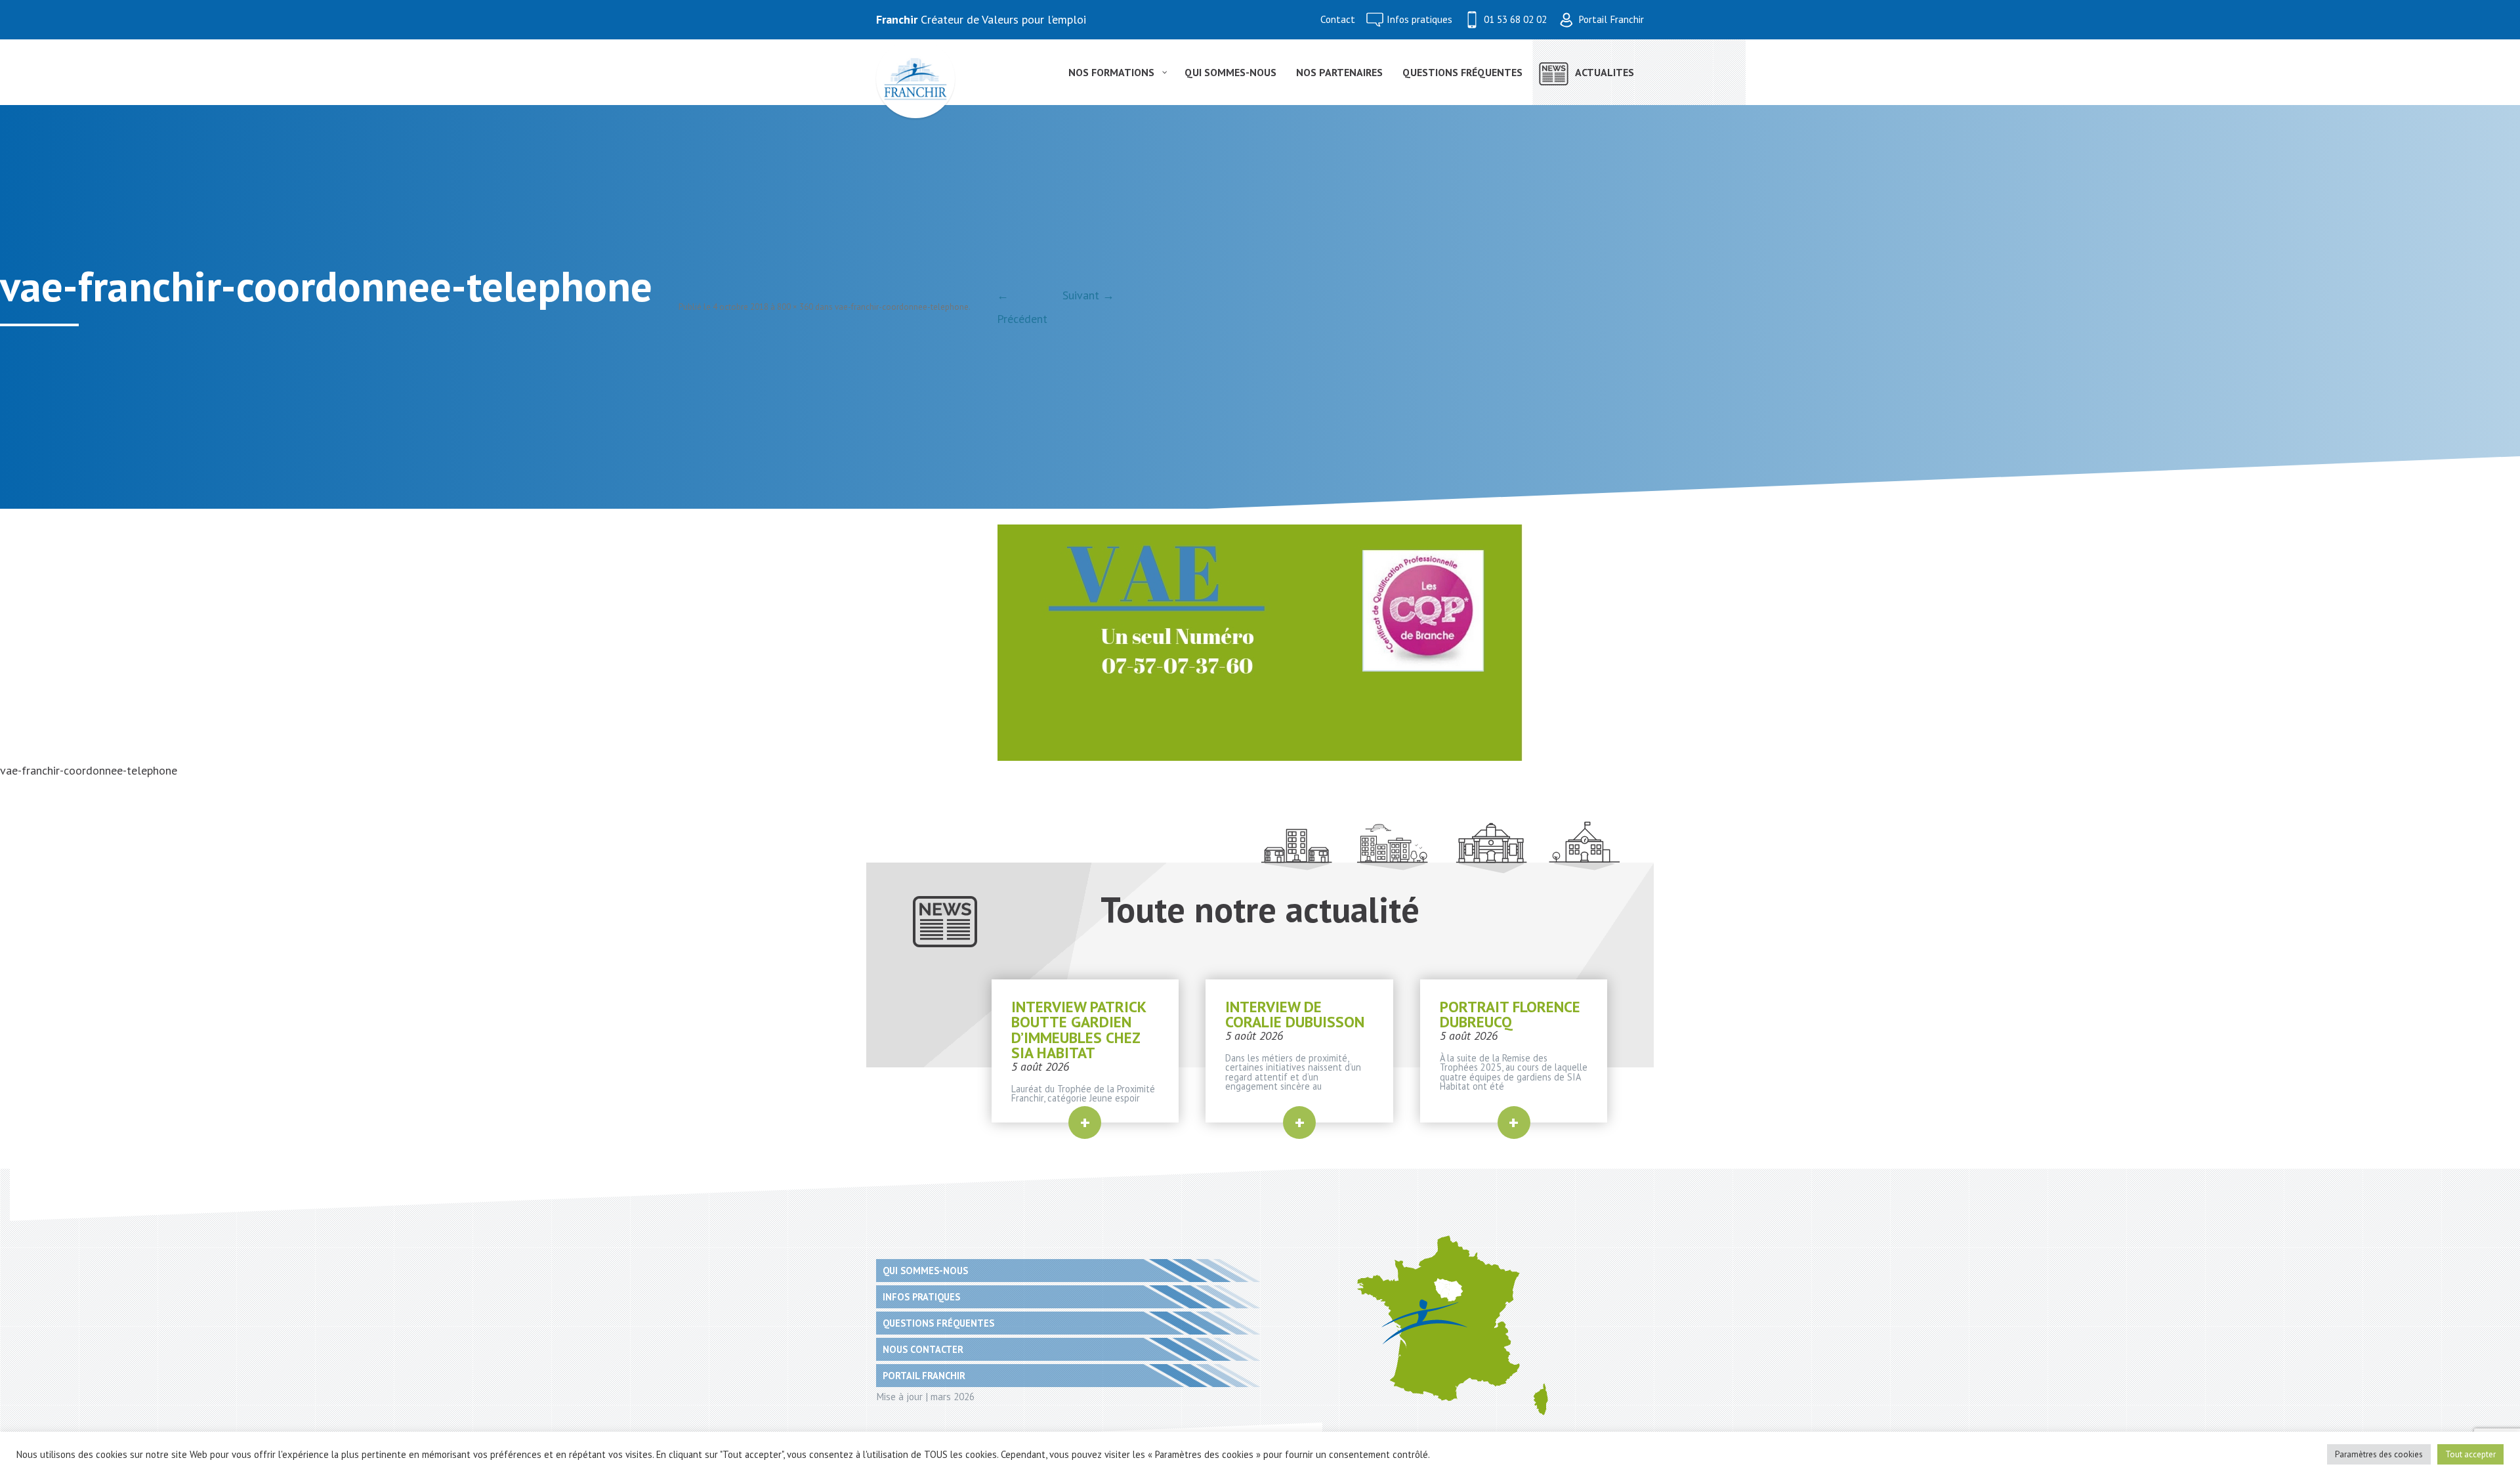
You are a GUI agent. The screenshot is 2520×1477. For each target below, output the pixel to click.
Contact (1338, 19)
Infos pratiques (1419, 19)
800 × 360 (795, 307)
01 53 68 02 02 (1515, 19)
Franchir (897, 19)
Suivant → (1088, 295)
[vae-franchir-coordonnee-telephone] (1260, 643)
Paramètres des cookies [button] (2379, 1454)
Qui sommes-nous (925, 1271)
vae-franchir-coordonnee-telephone (902, 307)
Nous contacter (923, 1349)
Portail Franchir (1611, 19)
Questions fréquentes (938, 1323)
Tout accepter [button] (2470, 1454)
